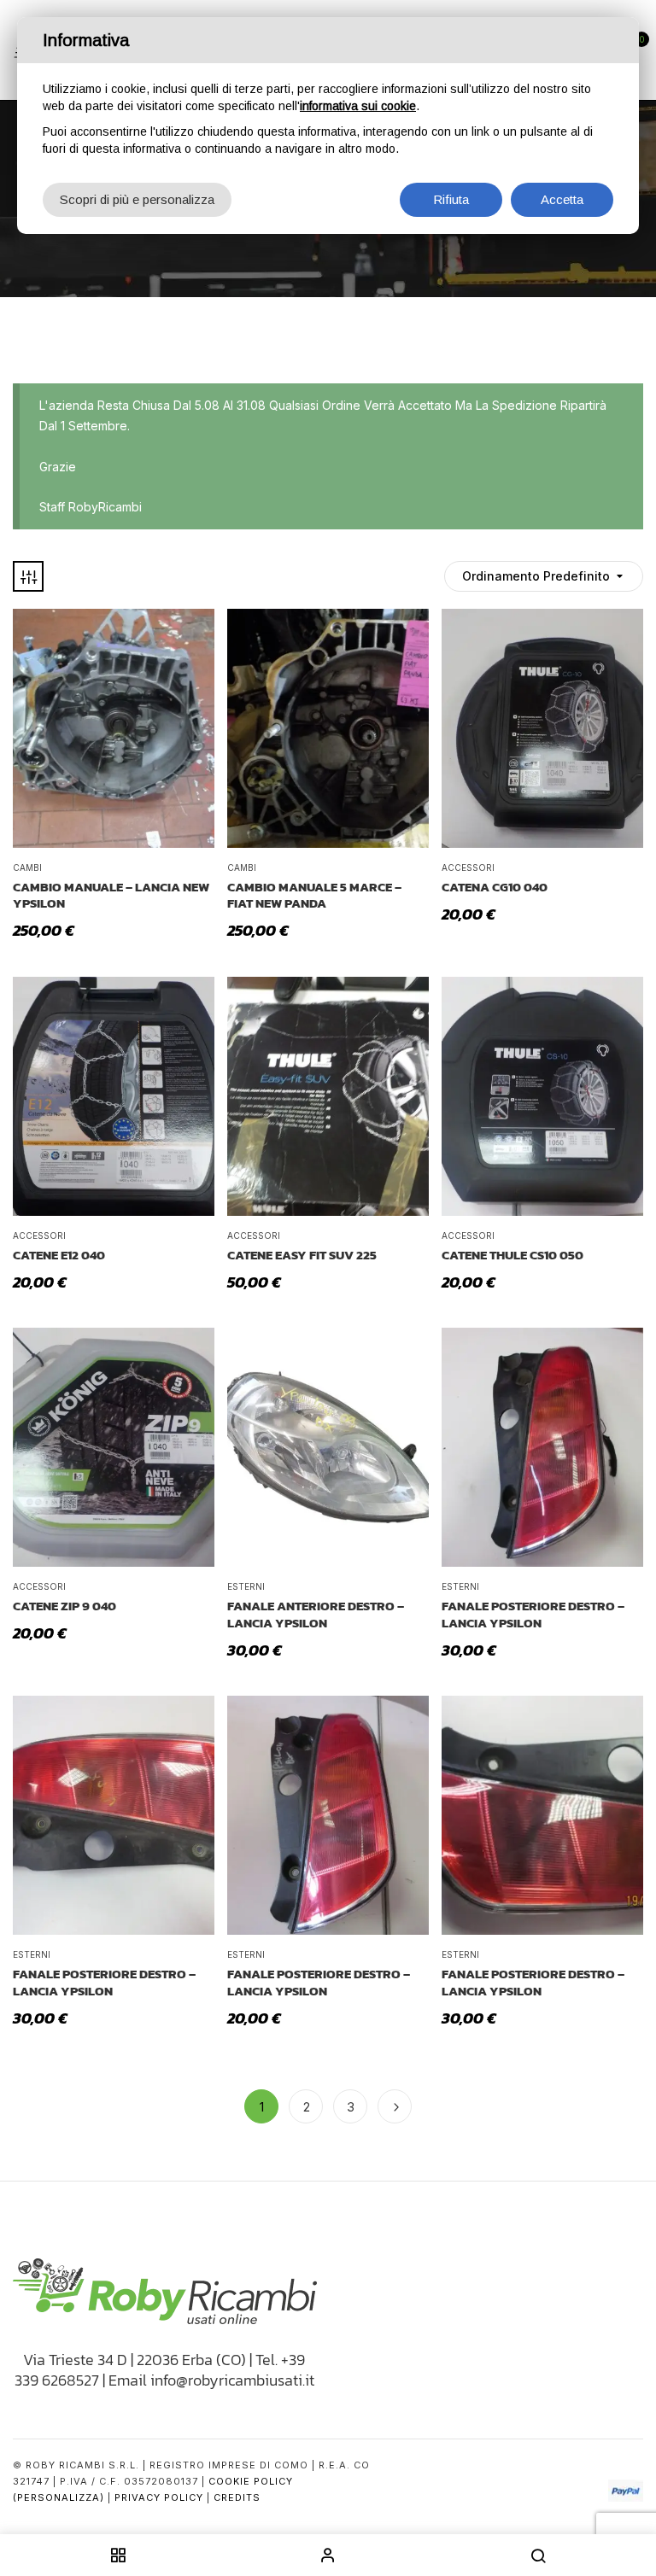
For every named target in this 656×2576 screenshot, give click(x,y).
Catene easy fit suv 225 (302, 1255)
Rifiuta (451, 199)
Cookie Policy (251, 2481)
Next (395, 2106)
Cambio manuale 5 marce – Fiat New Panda (314, 895)
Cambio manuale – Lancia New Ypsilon (111, 895)
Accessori (468, 867)
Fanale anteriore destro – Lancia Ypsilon (316, 1614)
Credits (237, 2497)
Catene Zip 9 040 (64, 1606)
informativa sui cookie (358, 106)
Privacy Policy (159, 2497)
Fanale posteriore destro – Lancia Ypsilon (533, 1614)
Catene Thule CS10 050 (512, 1255)
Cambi (27, 867)
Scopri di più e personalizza (137, 199)
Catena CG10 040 (495, 887)
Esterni (246, 1586)
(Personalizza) (59, 2497)
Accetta (562, 199)
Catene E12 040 (59, 1255)
